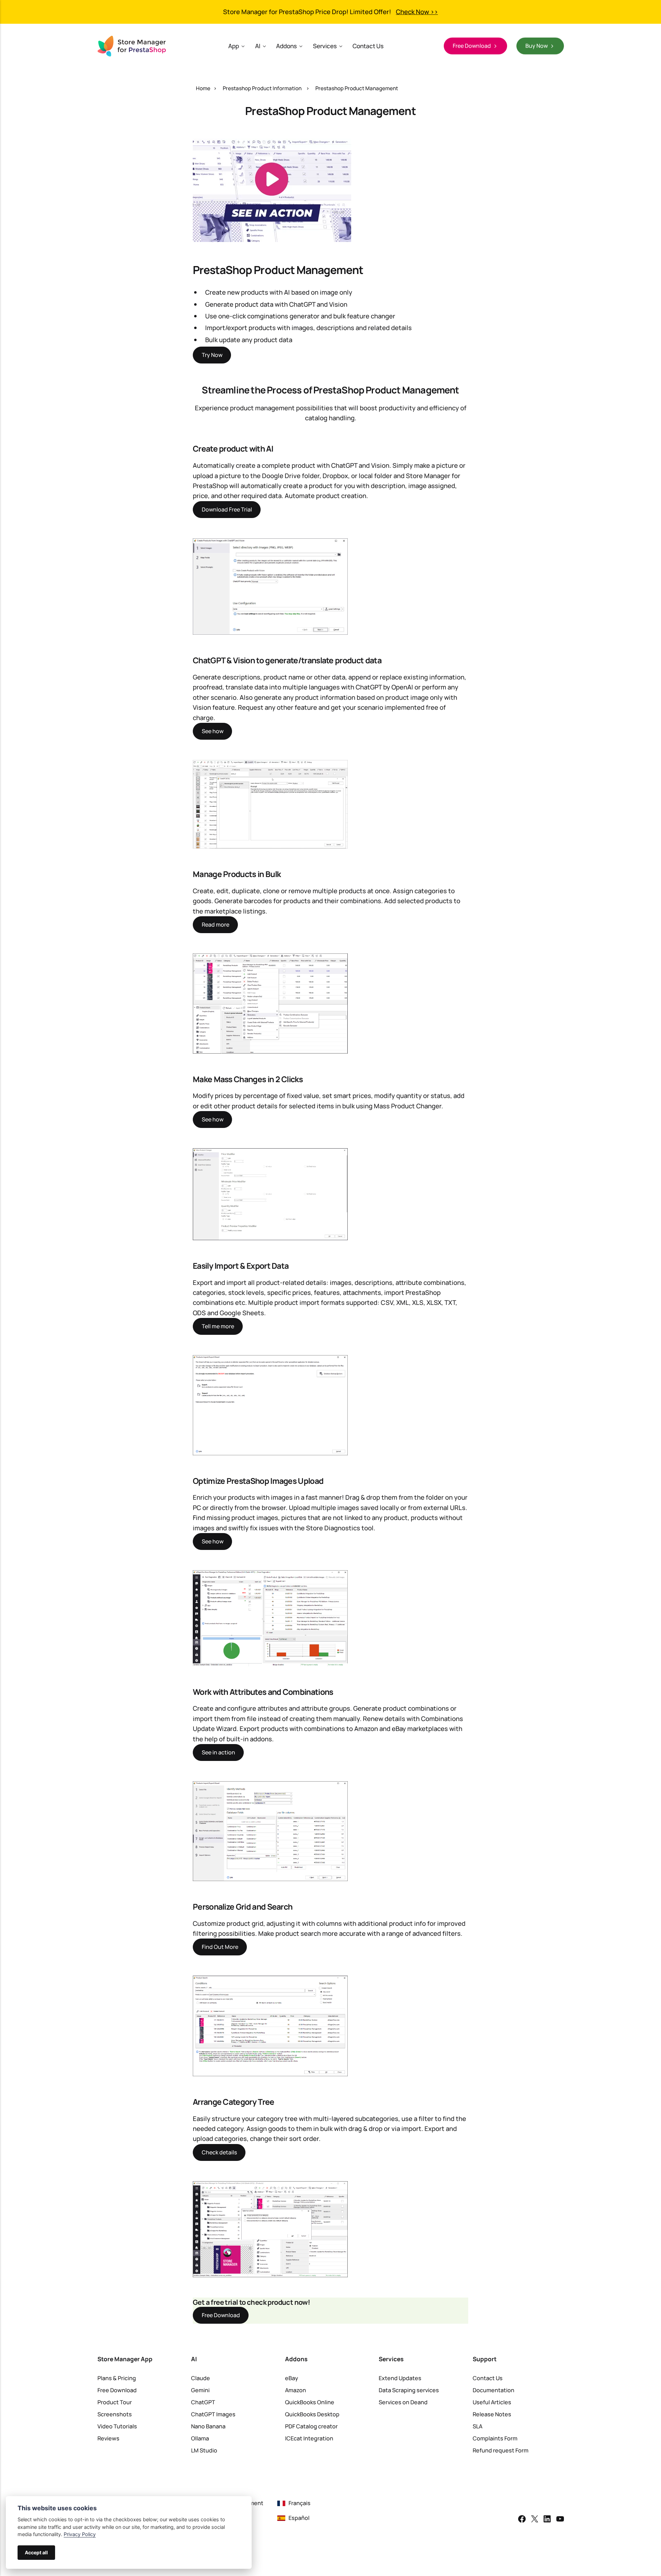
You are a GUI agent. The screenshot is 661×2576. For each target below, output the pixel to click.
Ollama (200, 2438)
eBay (292, 2378)
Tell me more (218, 1326)
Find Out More (220, 1947)
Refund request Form (501, 2450)
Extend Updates (400, 2378)
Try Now (212, 355)
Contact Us (368, 46)
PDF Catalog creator (311, 2426)
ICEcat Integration (309, 2438)
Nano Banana (208, 2426)
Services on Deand (403, 2402)
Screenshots (115, 2414)
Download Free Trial (227, 509)
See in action (218, 1752)
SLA (478, 2426)
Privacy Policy (80, 2534)
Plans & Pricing (117, 2378)
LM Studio (204, 2450)
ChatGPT (203, 2402)
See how (213, 731)
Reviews (108, 2438)
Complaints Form (495, 2438)
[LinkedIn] (547, 2520)
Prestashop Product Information (262, 88)
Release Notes (492, 2414)
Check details (219, 2152)
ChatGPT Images (213, 2414)
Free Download (221, 2315)
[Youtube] (560, 2520)
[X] (535, 2520)
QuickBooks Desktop (312, 2414)
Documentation (494, 2390)
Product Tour (115, 2402)
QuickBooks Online (310, 2402)
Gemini (200, 2390)
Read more (216, 925)
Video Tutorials (117, 2426)
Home (203, 88)
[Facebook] (522, 2520)
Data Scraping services (409, 2390)
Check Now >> (417, 12)
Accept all (36, 2552)
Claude (201, 2378)
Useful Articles (492, 2402)
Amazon (296, 2390)
